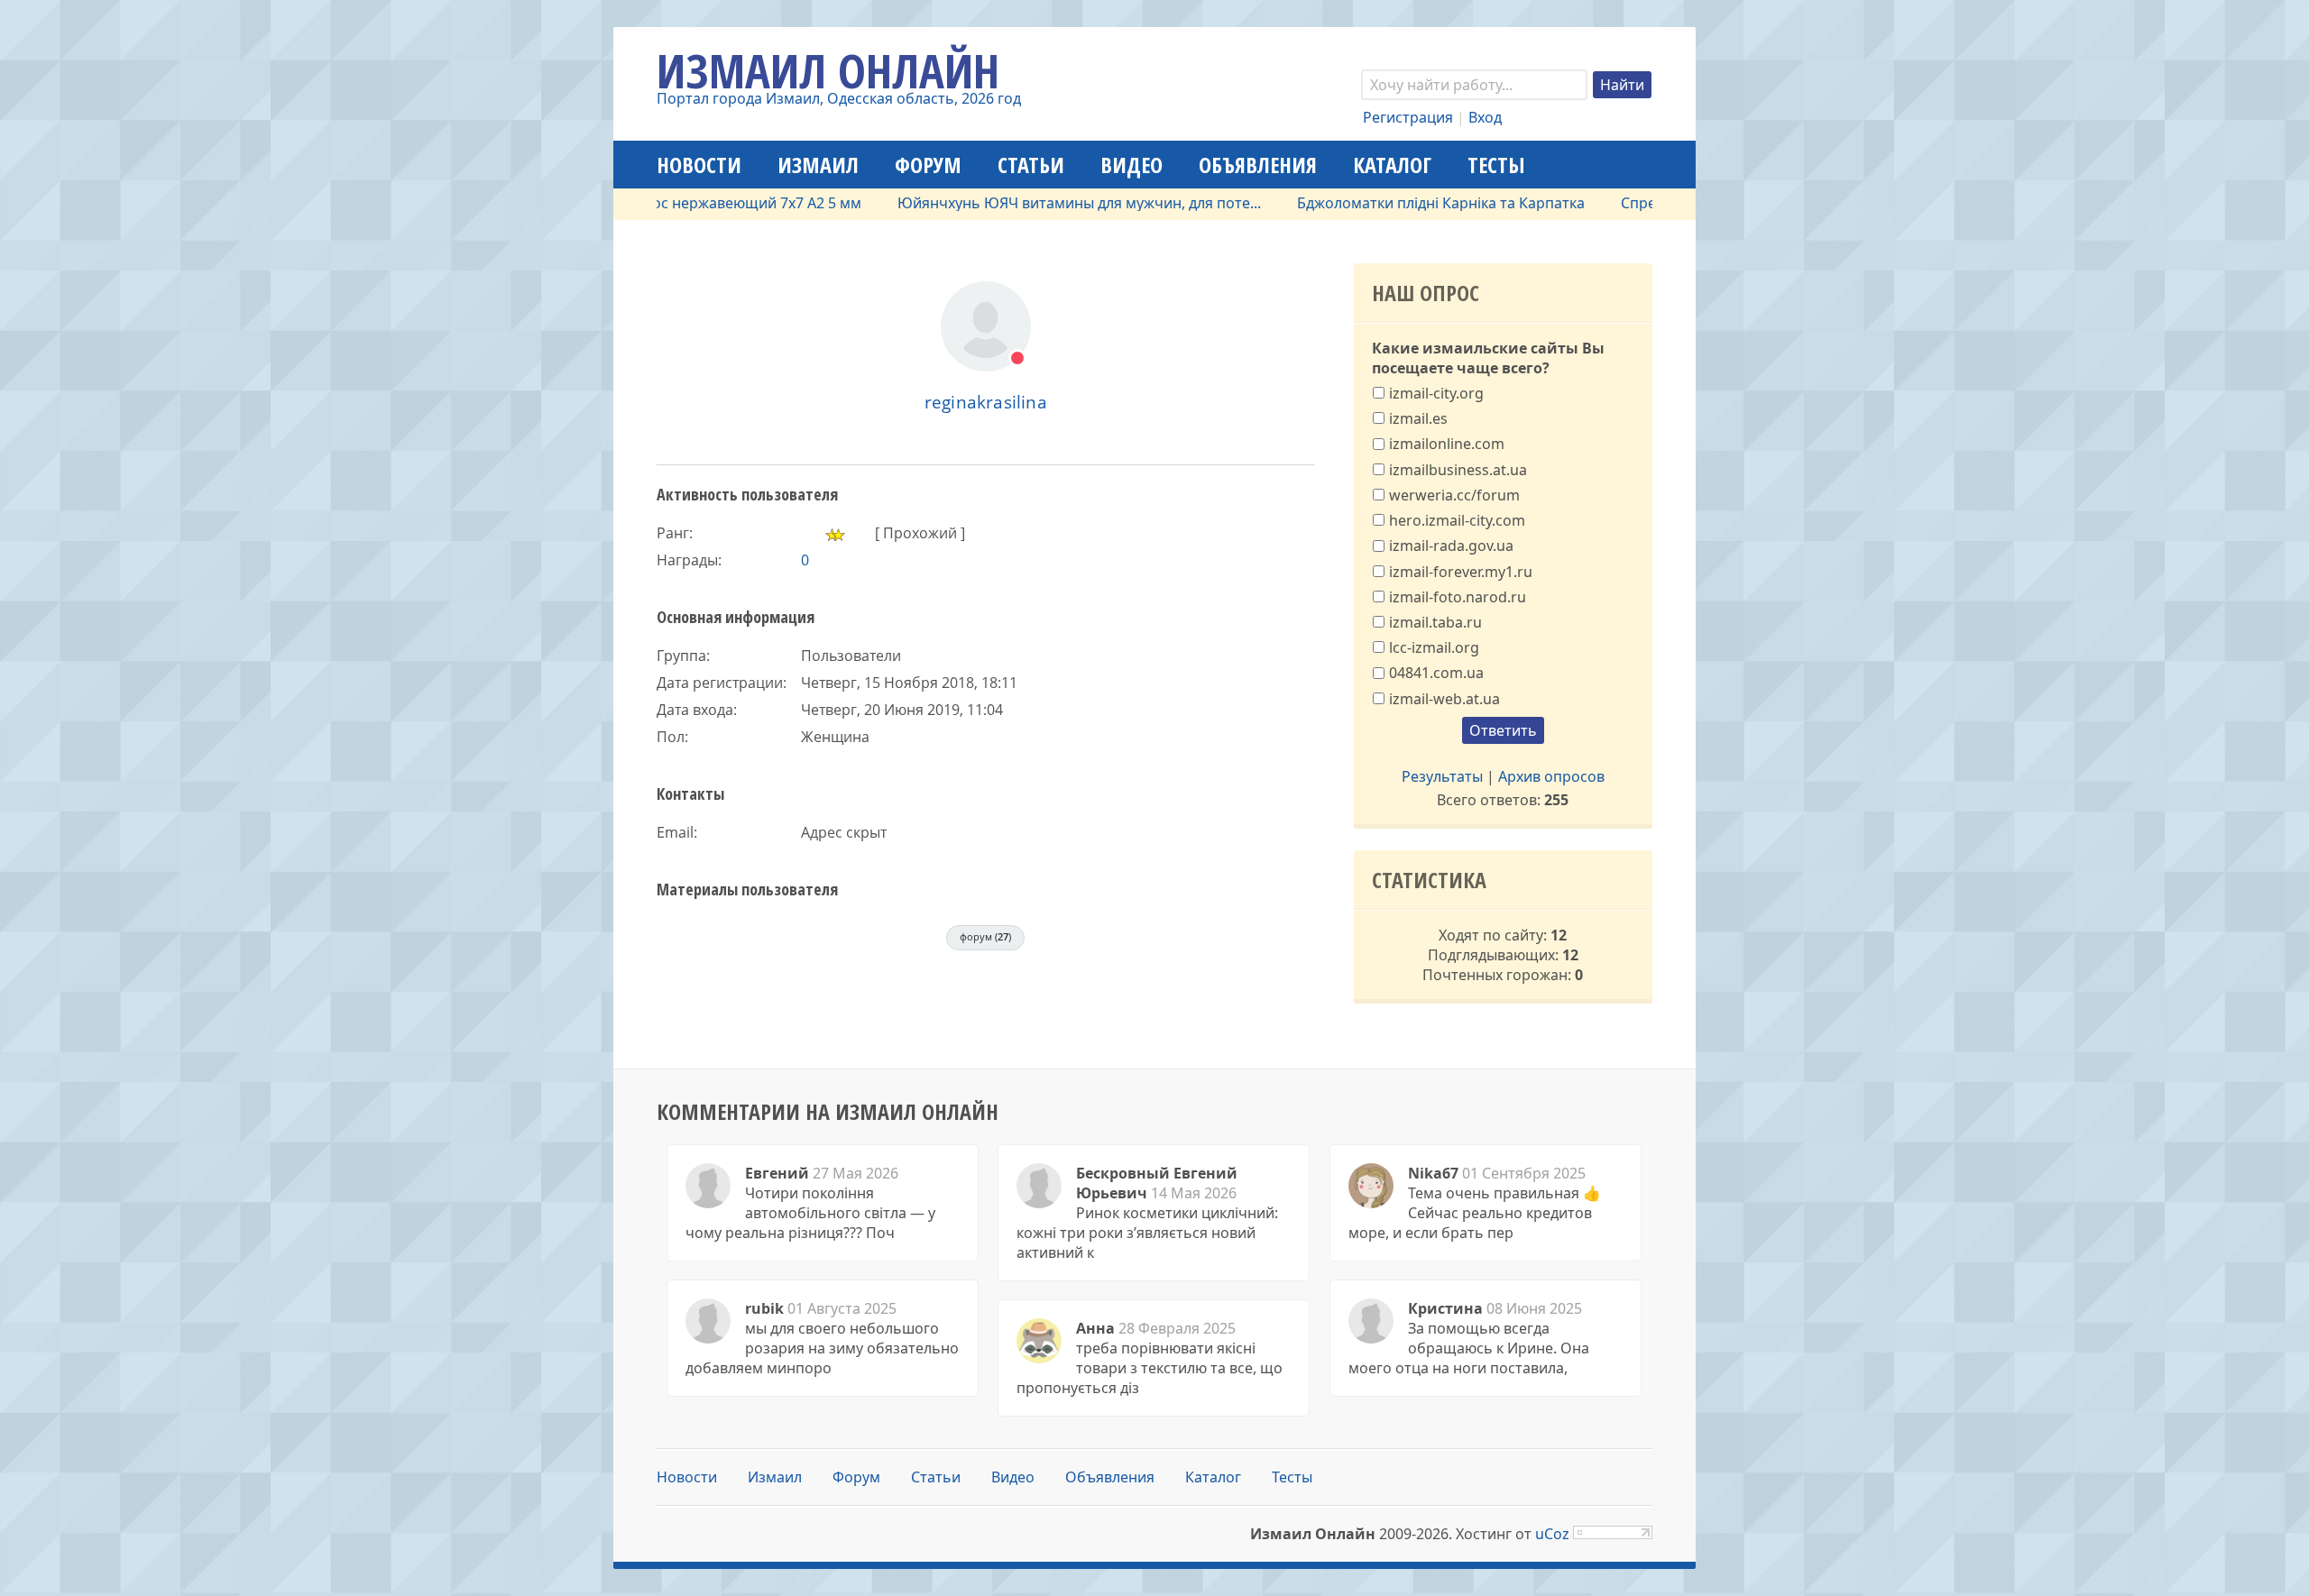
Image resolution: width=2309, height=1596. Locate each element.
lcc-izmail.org (1434, 647)
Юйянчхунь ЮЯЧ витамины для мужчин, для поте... (1039, 203)
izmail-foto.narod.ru (1458, 596)
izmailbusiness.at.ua (1458, 469)
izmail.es (1418, 418)
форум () (985, 936)
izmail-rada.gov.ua (1451, 546)
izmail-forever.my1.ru (1461, 571)
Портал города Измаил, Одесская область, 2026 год (839, 98)
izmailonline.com (1447, 444)
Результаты (1442, 776)
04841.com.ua (1436, 673)
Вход (1485, 117)
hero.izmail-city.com (1457, 520)
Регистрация (1408, 117)
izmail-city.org (1436, 393)
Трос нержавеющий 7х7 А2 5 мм (708, 203)
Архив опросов (1551, 776)
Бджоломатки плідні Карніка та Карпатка (1400, 203)
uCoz (1552, 1534)
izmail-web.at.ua (1444, 698)
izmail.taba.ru (1435, 622)
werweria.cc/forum (1454, 495)
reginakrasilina (986, 402)
